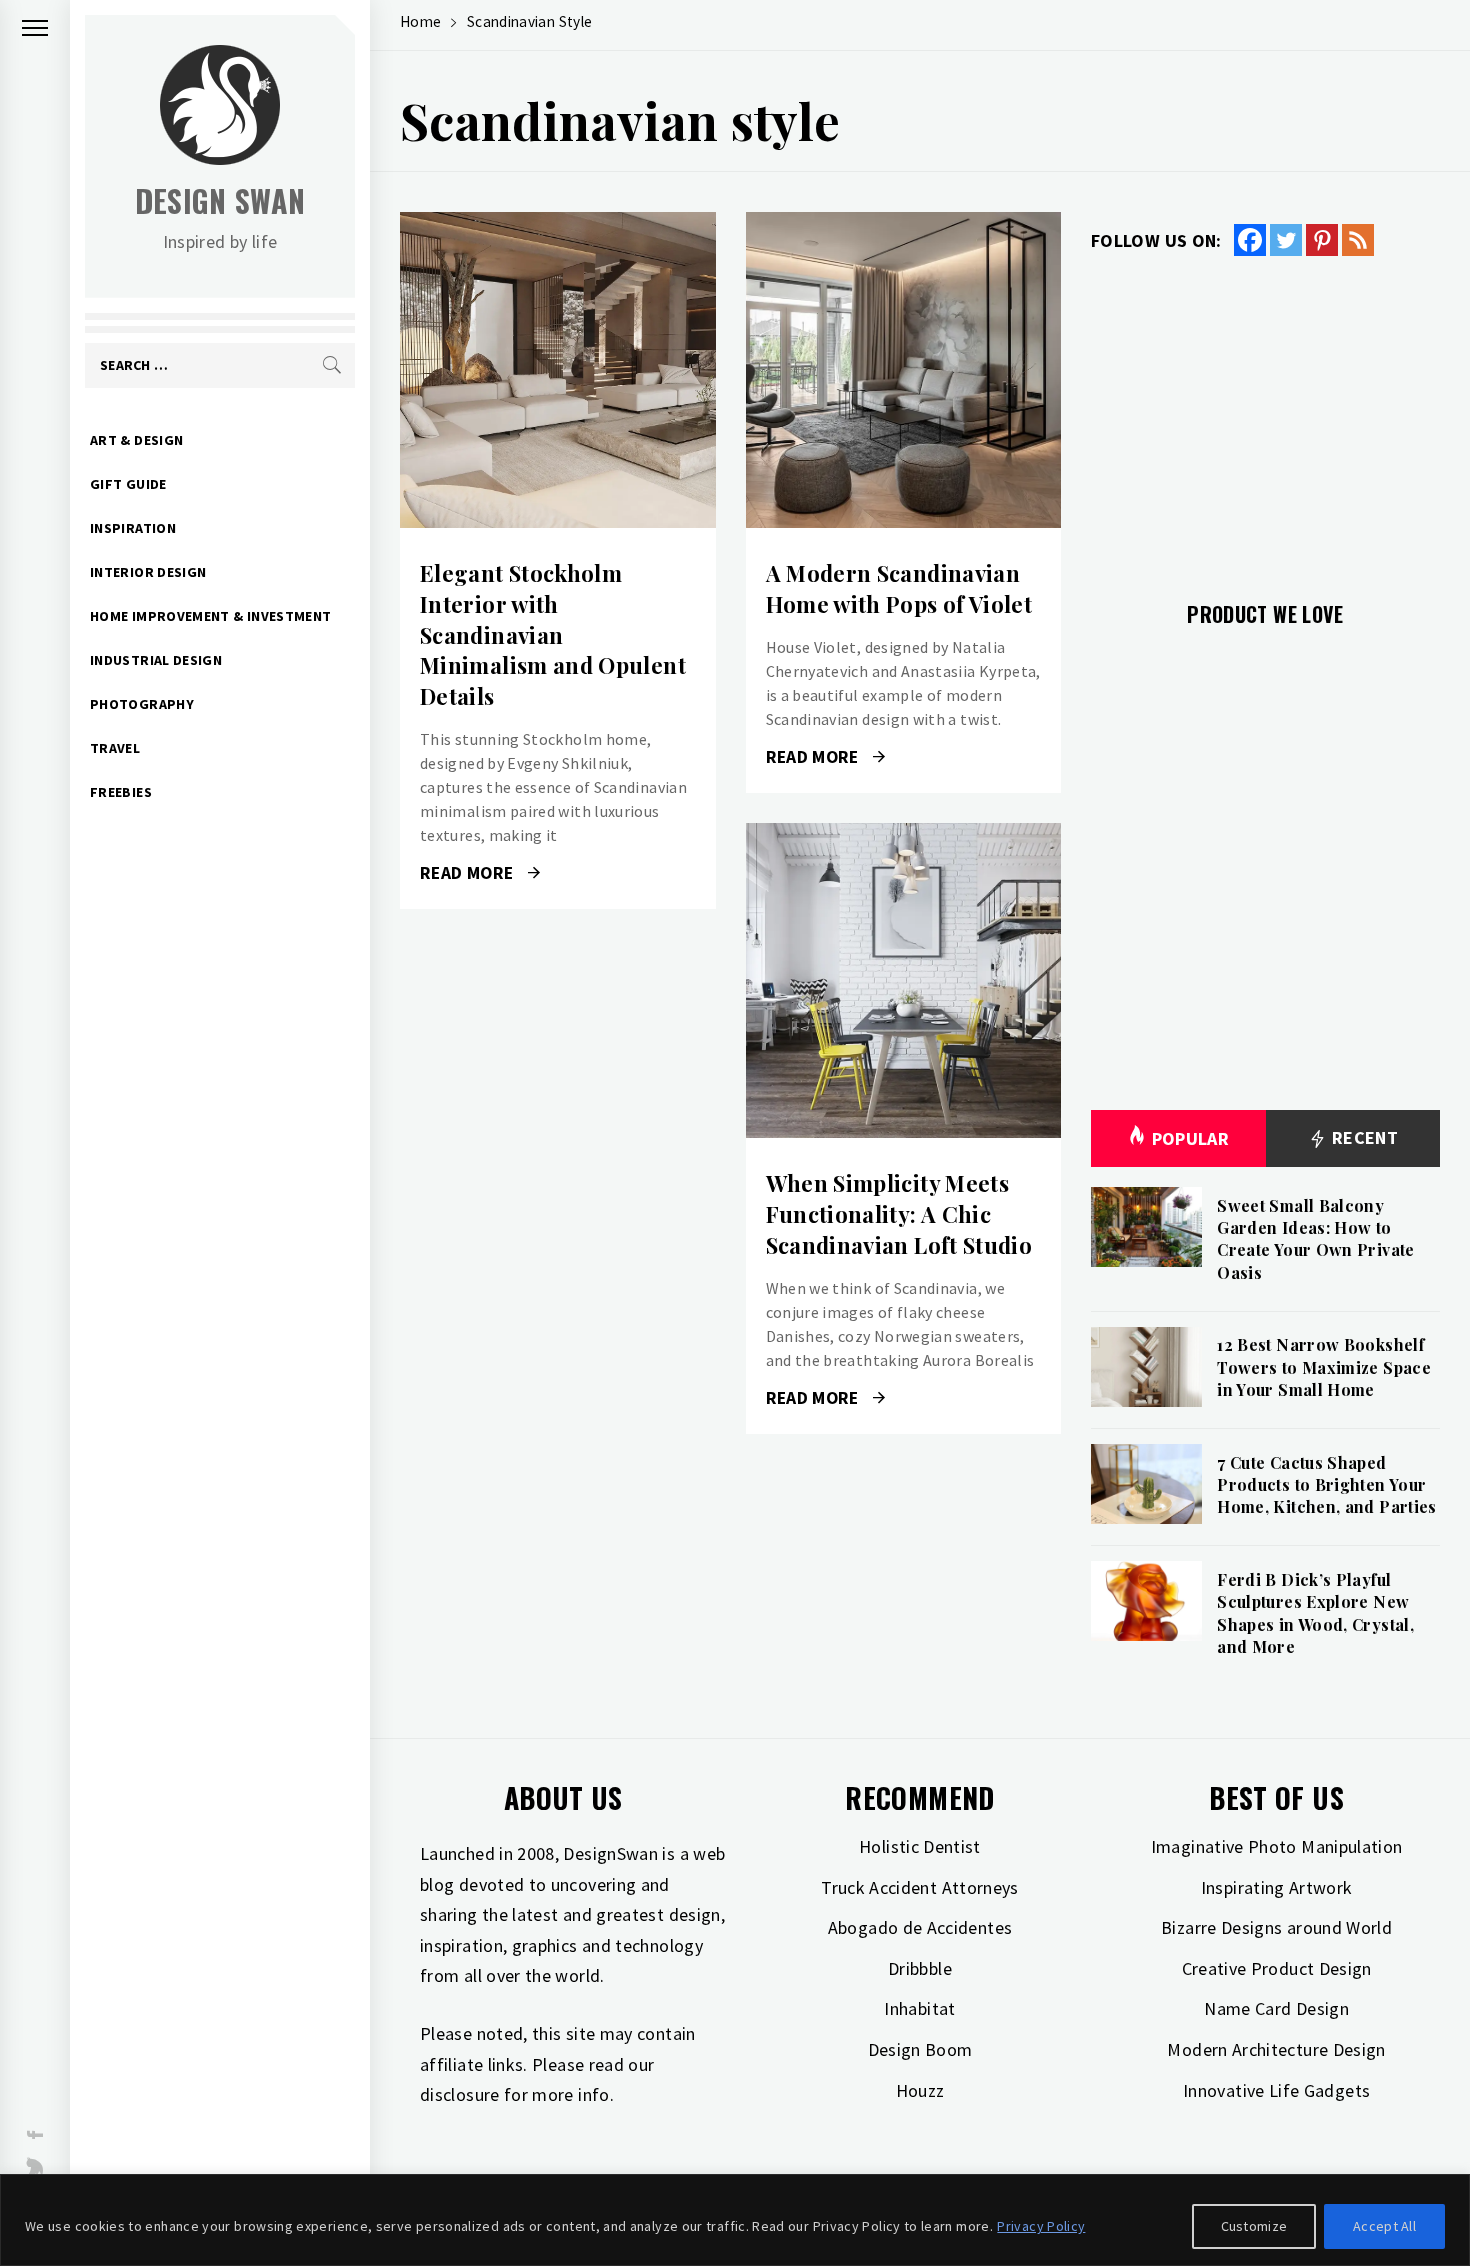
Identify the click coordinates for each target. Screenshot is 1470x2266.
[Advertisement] (1265, 417)
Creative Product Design (1277, 1968)
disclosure (460, 2094)
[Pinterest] (1322, 240)
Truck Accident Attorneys (920, 1887)
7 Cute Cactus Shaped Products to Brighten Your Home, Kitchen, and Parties (1326, 1485)
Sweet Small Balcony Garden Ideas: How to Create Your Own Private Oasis (1315, 1239)
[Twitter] (1286, 240)
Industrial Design (156, 660)
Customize (1254, 2226)
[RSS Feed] (1358, 240)
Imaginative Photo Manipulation (1277, 1846)
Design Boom (920, 2049)
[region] (735, 2220)
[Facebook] (1250, 240)
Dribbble (920, 1968)
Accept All (1384, 2226)
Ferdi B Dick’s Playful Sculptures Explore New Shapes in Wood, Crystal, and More (1315, 1613)
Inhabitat (919, 2008)
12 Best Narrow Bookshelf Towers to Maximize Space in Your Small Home (1324, 1367)
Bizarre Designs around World (1276, 1927)
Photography (142, 704)
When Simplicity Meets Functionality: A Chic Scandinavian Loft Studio (899, 1214)
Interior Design (148, 572)
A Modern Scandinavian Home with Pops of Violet (899, 588)
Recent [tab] (1362, 1137)
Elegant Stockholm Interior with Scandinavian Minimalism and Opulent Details (553, 634)
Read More (557, 370)
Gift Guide (128, 484)
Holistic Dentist (920, 1846)
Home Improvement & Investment (210, 616)
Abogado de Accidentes (920, 1927)
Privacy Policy (1041, 2226)
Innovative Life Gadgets (1276, 2090)
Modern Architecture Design (1276, 2049)
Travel (115, 748)
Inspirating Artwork (1277, 1887)
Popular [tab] (1191, 1138)
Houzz (920, 2090)
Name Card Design (1276, 2008)
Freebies (121, 792)
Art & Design (136, 440)
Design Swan (220, 200)
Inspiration (133, 528)
